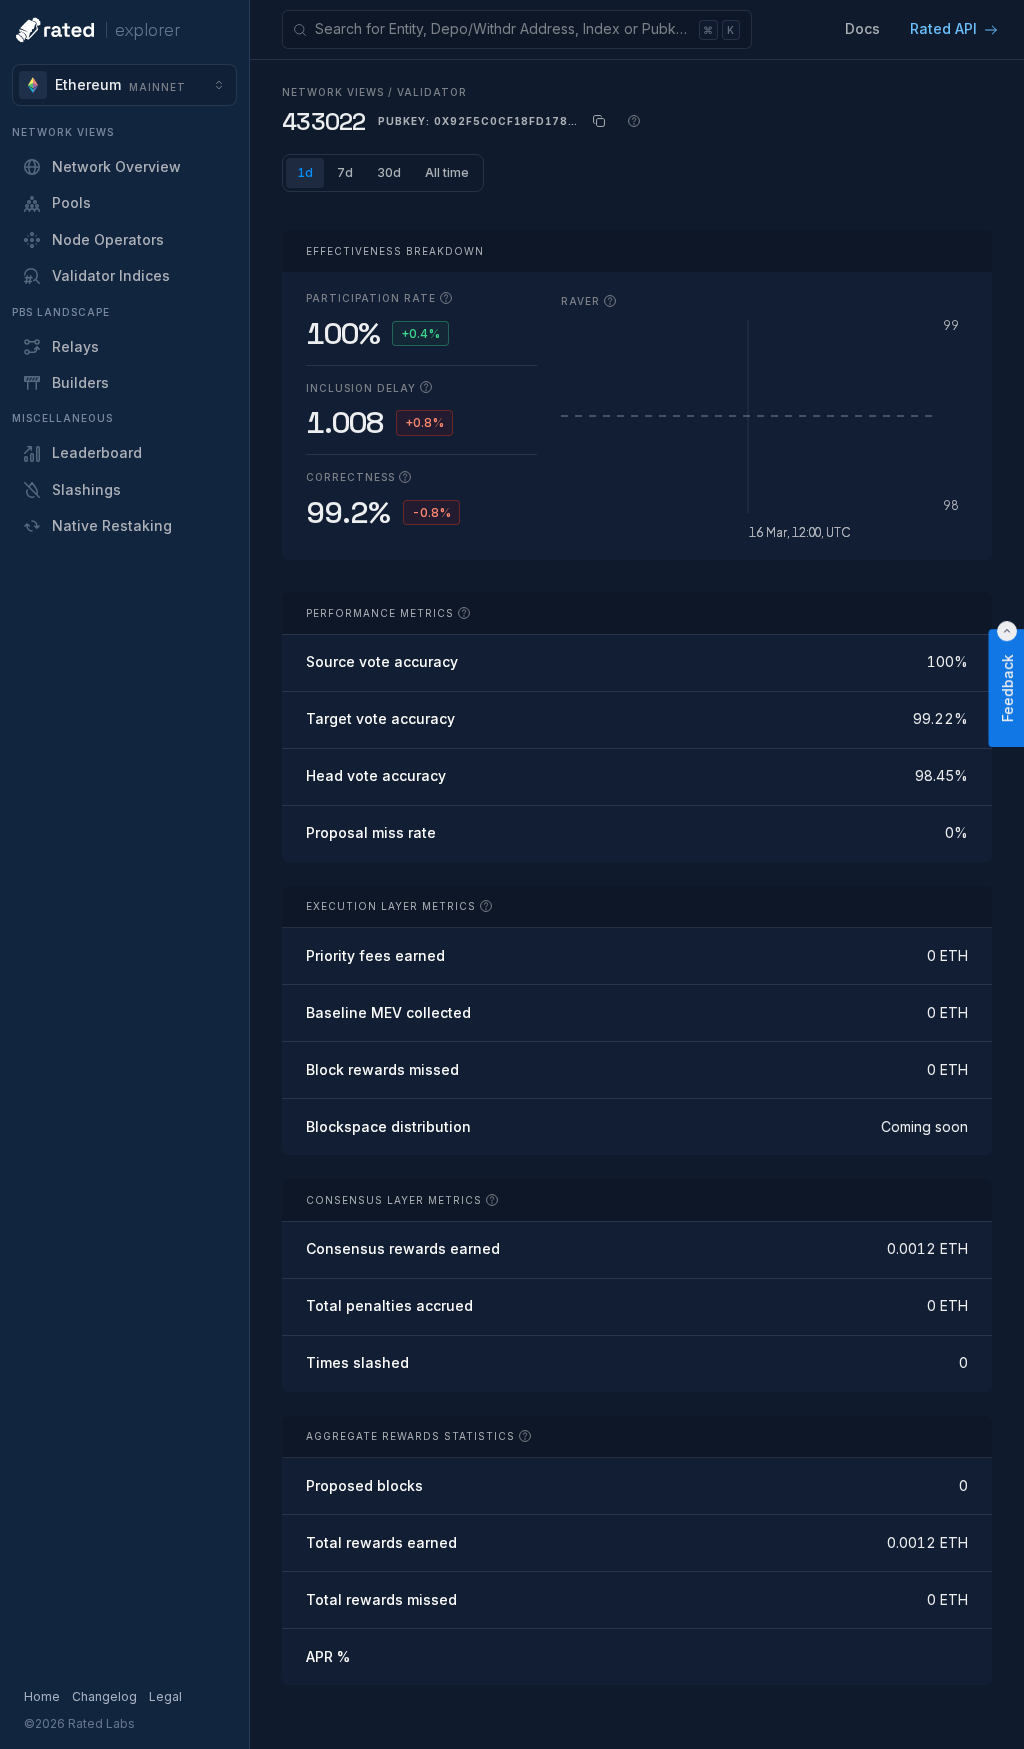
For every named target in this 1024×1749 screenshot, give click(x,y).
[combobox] (124, 85)
